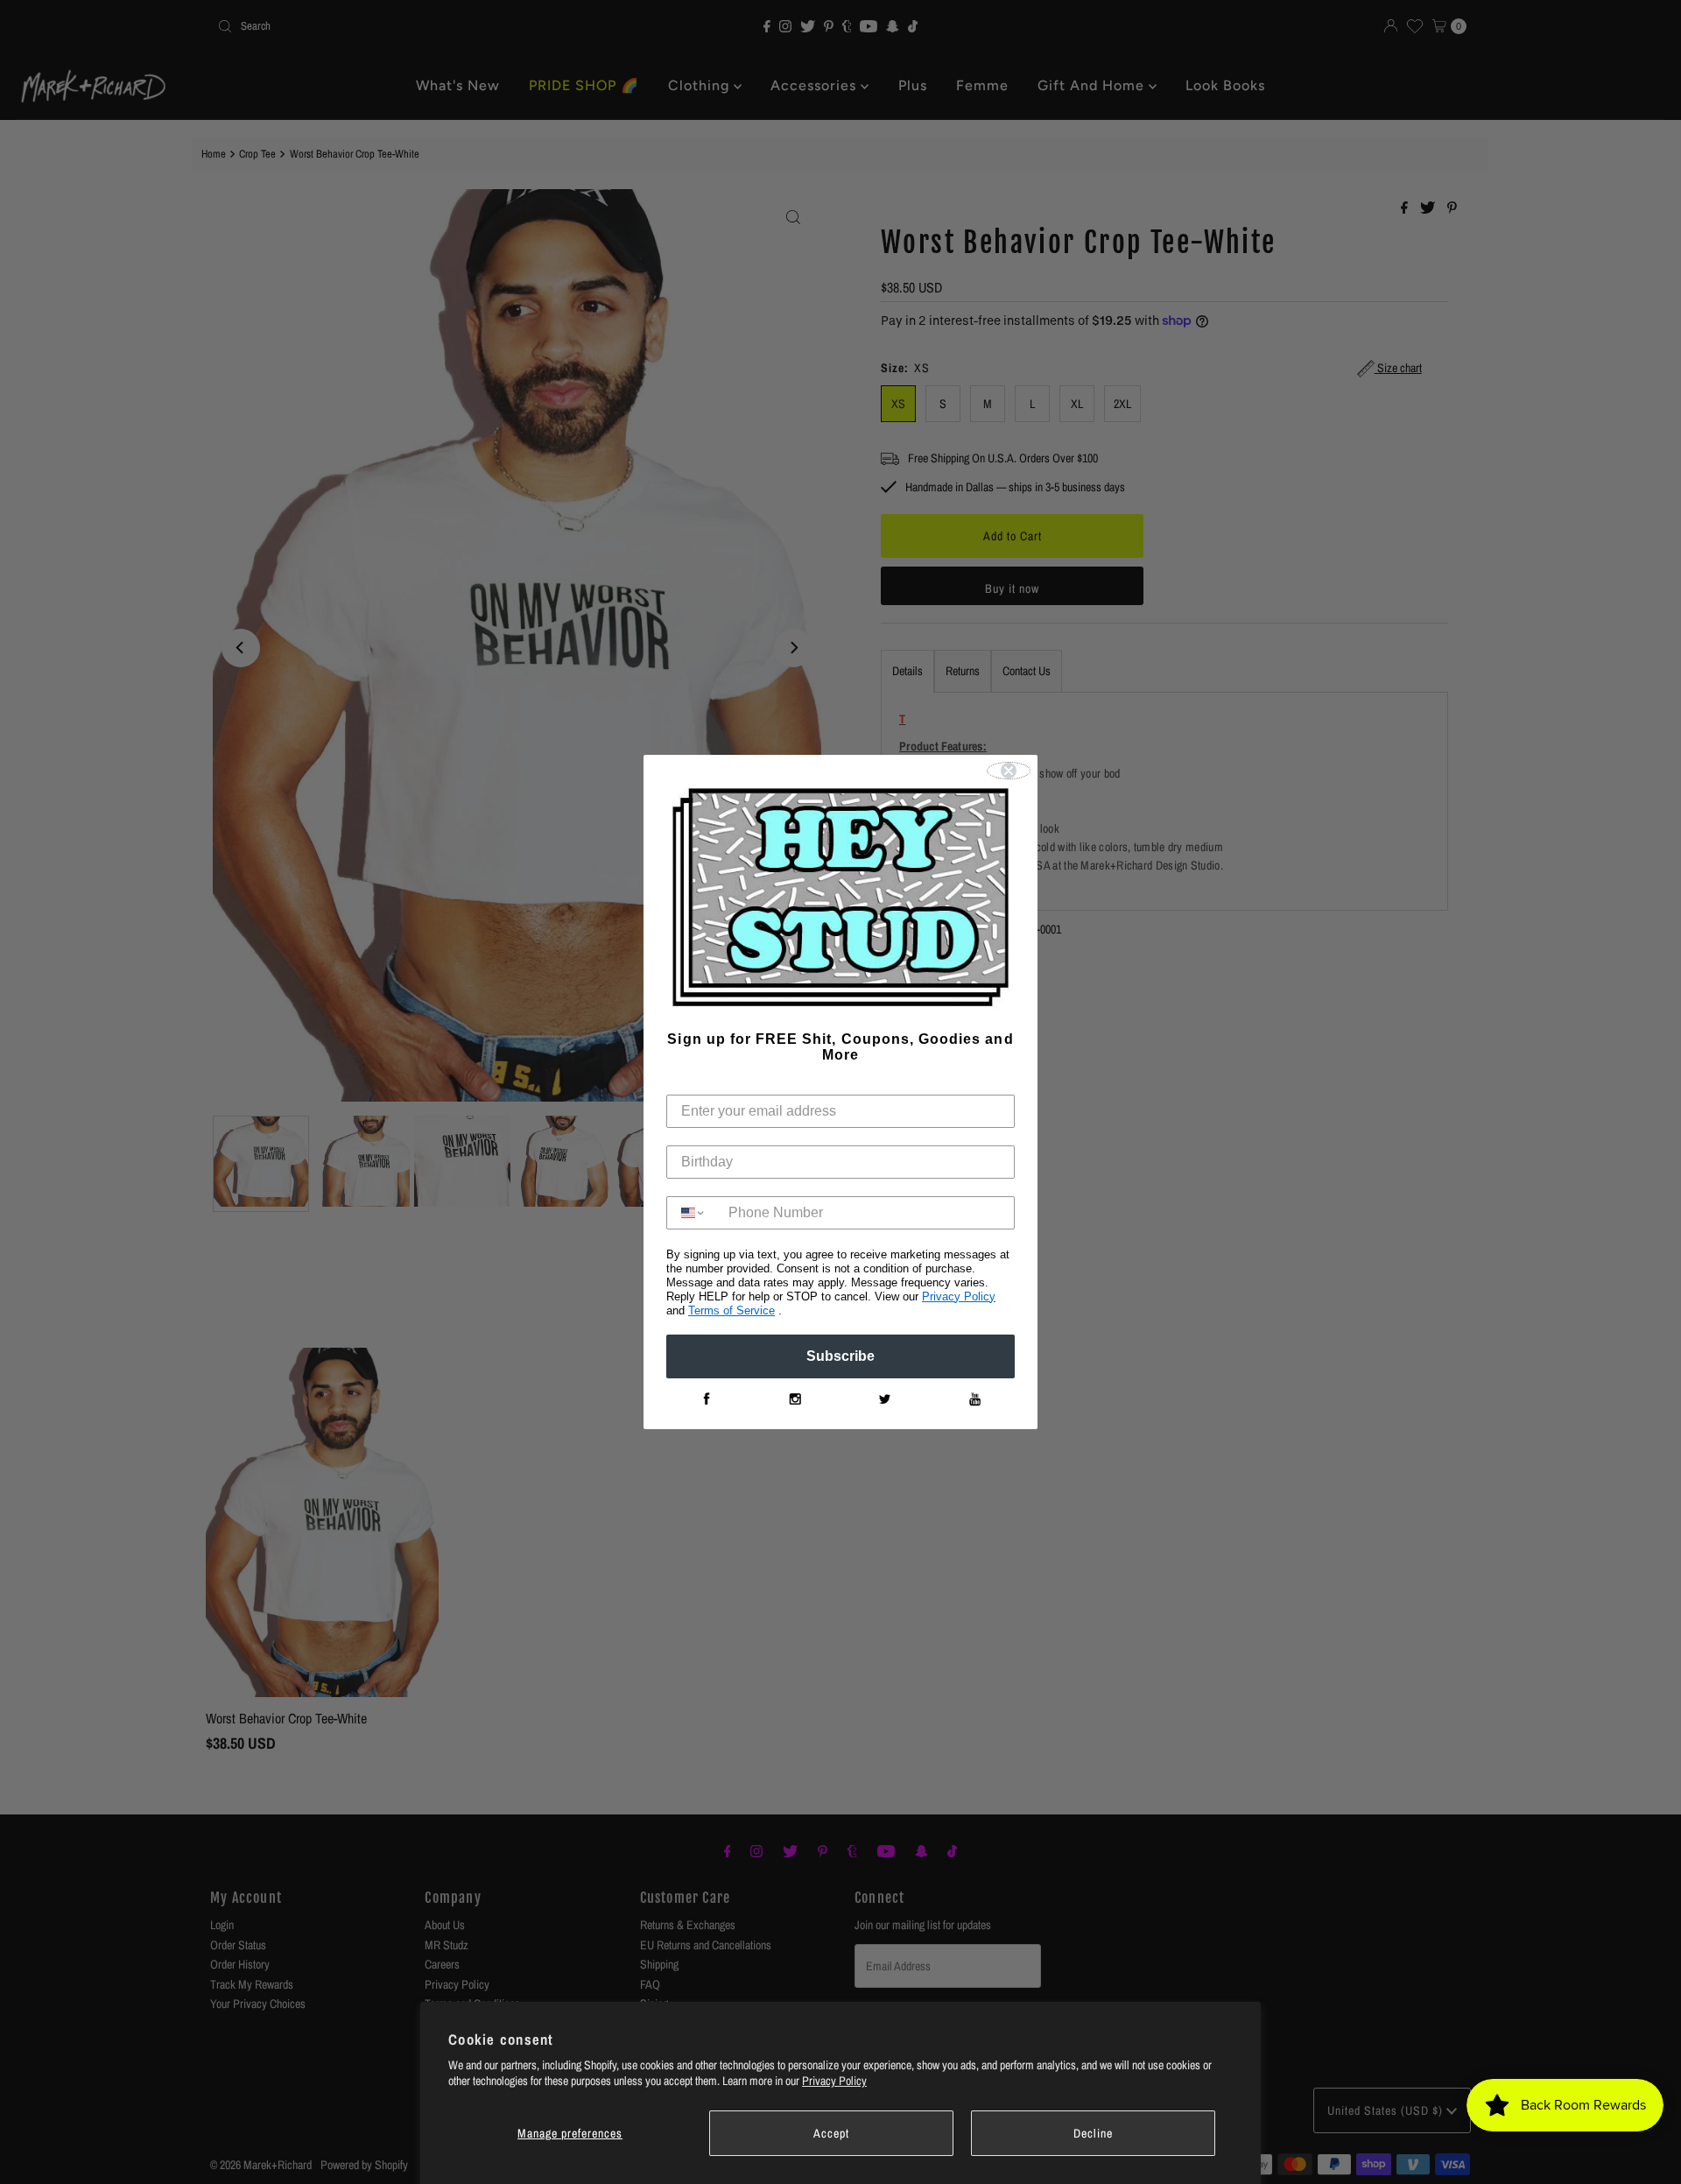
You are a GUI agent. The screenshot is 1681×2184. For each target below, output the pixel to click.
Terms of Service (731, 1310)
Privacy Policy (834, 2081)
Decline (1093, 2133)
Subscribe (840, 1356)
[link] (706, 1399)
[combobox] (693, 1213)
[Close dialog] (1009, 771)
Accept (831, 2133)
